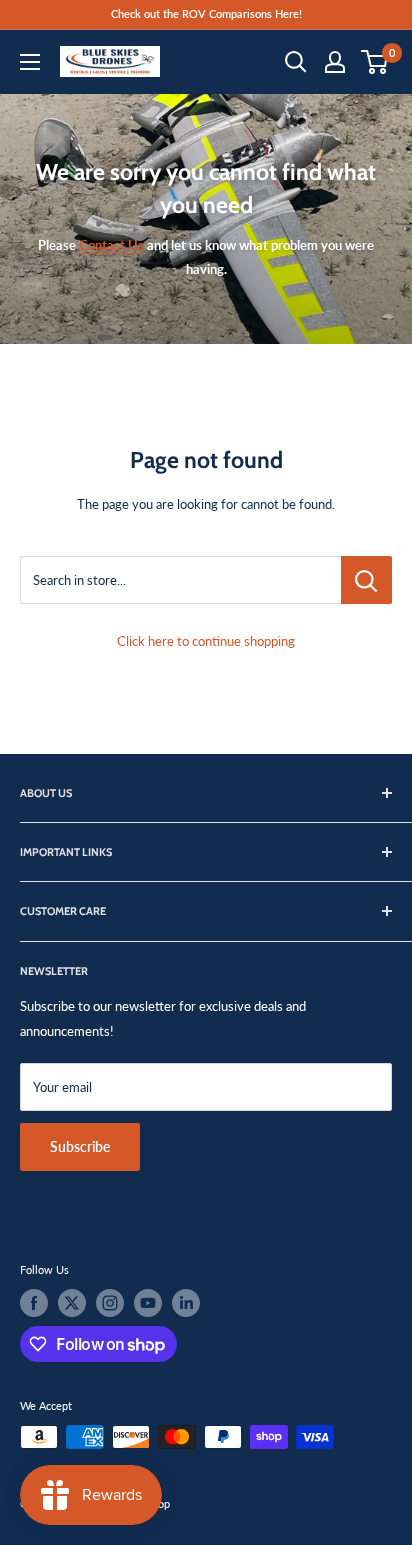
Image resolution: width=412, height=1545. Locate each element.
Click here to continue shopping (206, 641)
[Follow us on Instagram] (110, 1303)
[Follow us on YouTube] (148, 1303)
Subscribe (80, 1146)
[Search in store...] (366, 580)
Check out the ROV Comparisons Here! (206, 13)
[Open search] (296, 62)
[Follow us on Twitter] (72, 1303)
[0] (375, 62)
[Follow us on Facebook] (34, 1303)
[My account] (335, 62)
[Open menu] (30, 62)
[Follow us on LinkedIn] (186, 1303)
